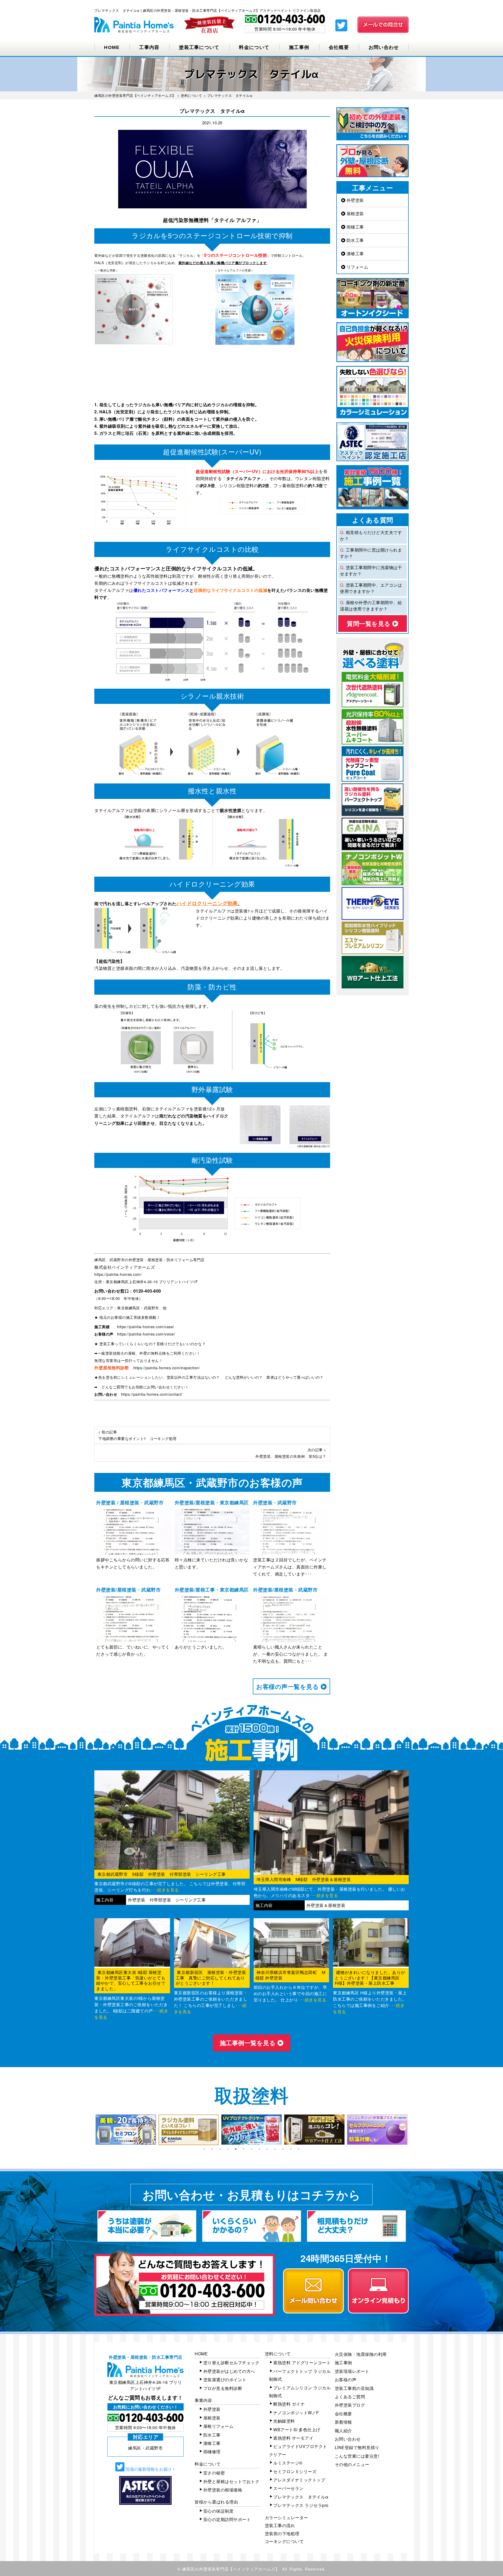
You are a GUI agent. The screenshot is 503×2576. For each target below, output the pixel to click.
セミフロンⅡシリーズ (295, 2471)
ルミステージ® (288, 2463)
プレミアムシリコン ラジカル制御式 (300, 2392)
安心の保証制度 (218, 2511)
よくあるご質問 (350, 2397)
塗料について (278, 2354)
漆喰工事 (355, 254)
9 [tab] (267, 2149)
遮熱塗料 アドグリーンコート (302, 2363)
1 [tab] (204, 2149)
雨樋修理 (212, 2452)
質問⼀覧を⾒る (370, 623)
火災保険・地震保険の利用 (361, 2354)
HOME (112, 47)
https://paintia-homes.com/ (118, 1274)
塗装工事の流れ (280, 2525)
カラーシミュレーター (286, 2517)
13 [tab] (299, 2149)
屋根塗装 (355, 213)
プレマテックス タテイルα (301, 2497)
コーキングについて (284, 2541)
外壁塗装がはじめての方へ (229, 2371)
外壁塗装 (355, 200)
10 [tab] (275, 2149)
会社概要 (339, 47)
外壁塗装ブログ (350, 2405)
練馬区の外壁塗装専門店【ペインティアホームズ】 (231, 2569)
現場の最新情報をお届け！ (150, 2469)
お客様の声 (346, 2380)
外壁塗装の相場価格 (223, 2490)
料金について (254, 47)
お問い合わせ (384, 47)
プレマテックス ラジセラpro (301, 2505)
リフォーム (357, 267)
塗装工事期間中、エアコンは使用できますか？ (371, 588)
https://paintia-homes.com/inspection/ (167, 1368)
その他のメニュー (352, 2464)
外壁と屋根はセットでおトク (231, 2481)
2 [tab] (212, 2149)
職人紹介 (343, 2431)
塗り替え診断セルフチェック (231, 2363)
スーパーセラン (288, 2488)
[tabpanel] (126, 2130)
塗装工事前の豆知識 (354, 2388)
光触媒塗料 (284, 2421)
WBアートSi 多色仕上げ (297, 2430)
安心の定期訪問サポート (227, 2519)
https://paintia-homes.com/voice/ (146, 1334)
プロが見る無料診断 (223, 2388)
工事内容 (149, 47)
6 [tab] (244, 2149)
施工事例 (299, 47)
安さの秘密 (214, 2473)
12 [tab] (291, 2149)
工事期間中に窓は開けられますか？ (371, 553)
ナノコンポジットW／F (296, 2413)
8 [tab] (259, 2149)
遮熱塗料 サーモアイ (293, 2438)
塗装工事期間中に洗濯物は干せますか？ (371, 571)
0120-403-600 (147, 1291)
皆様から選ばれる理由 (216, 2502)
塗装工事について (199, 47)
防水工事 (355, 240)
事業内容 (203, 2400)
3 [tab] (220, 2149)
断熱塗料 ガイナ (289, 2404)
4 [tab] (228, 2149)
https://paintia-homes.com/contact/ (152, 1394)
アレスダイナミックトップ (299, 2480)
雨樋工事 (355, 227)
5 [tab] (236, 2149)
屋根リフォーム (218, 2426)
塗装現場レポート (352, 2371)
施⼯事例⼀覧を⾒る (249, 2043)
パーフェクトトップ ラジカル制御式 (300, 2375)
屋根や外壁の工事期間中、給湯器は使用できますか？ (371, 606)
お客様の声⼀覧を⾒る (288, 1686)
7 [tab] (251, 2149)
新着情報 (343, 2422)
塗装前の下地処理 (282, 2533)
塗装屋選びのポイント (225, 2380)
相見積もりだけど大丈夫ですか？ (371, 535)
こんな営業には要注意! (357, 2456)
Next (413, 2130)
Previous (90, 2130)
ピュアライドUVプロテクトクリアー (298, 2450)
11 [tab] (283, 2149)
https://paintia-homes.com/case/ (146, 1327)
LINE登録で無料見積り (357, 2447)
